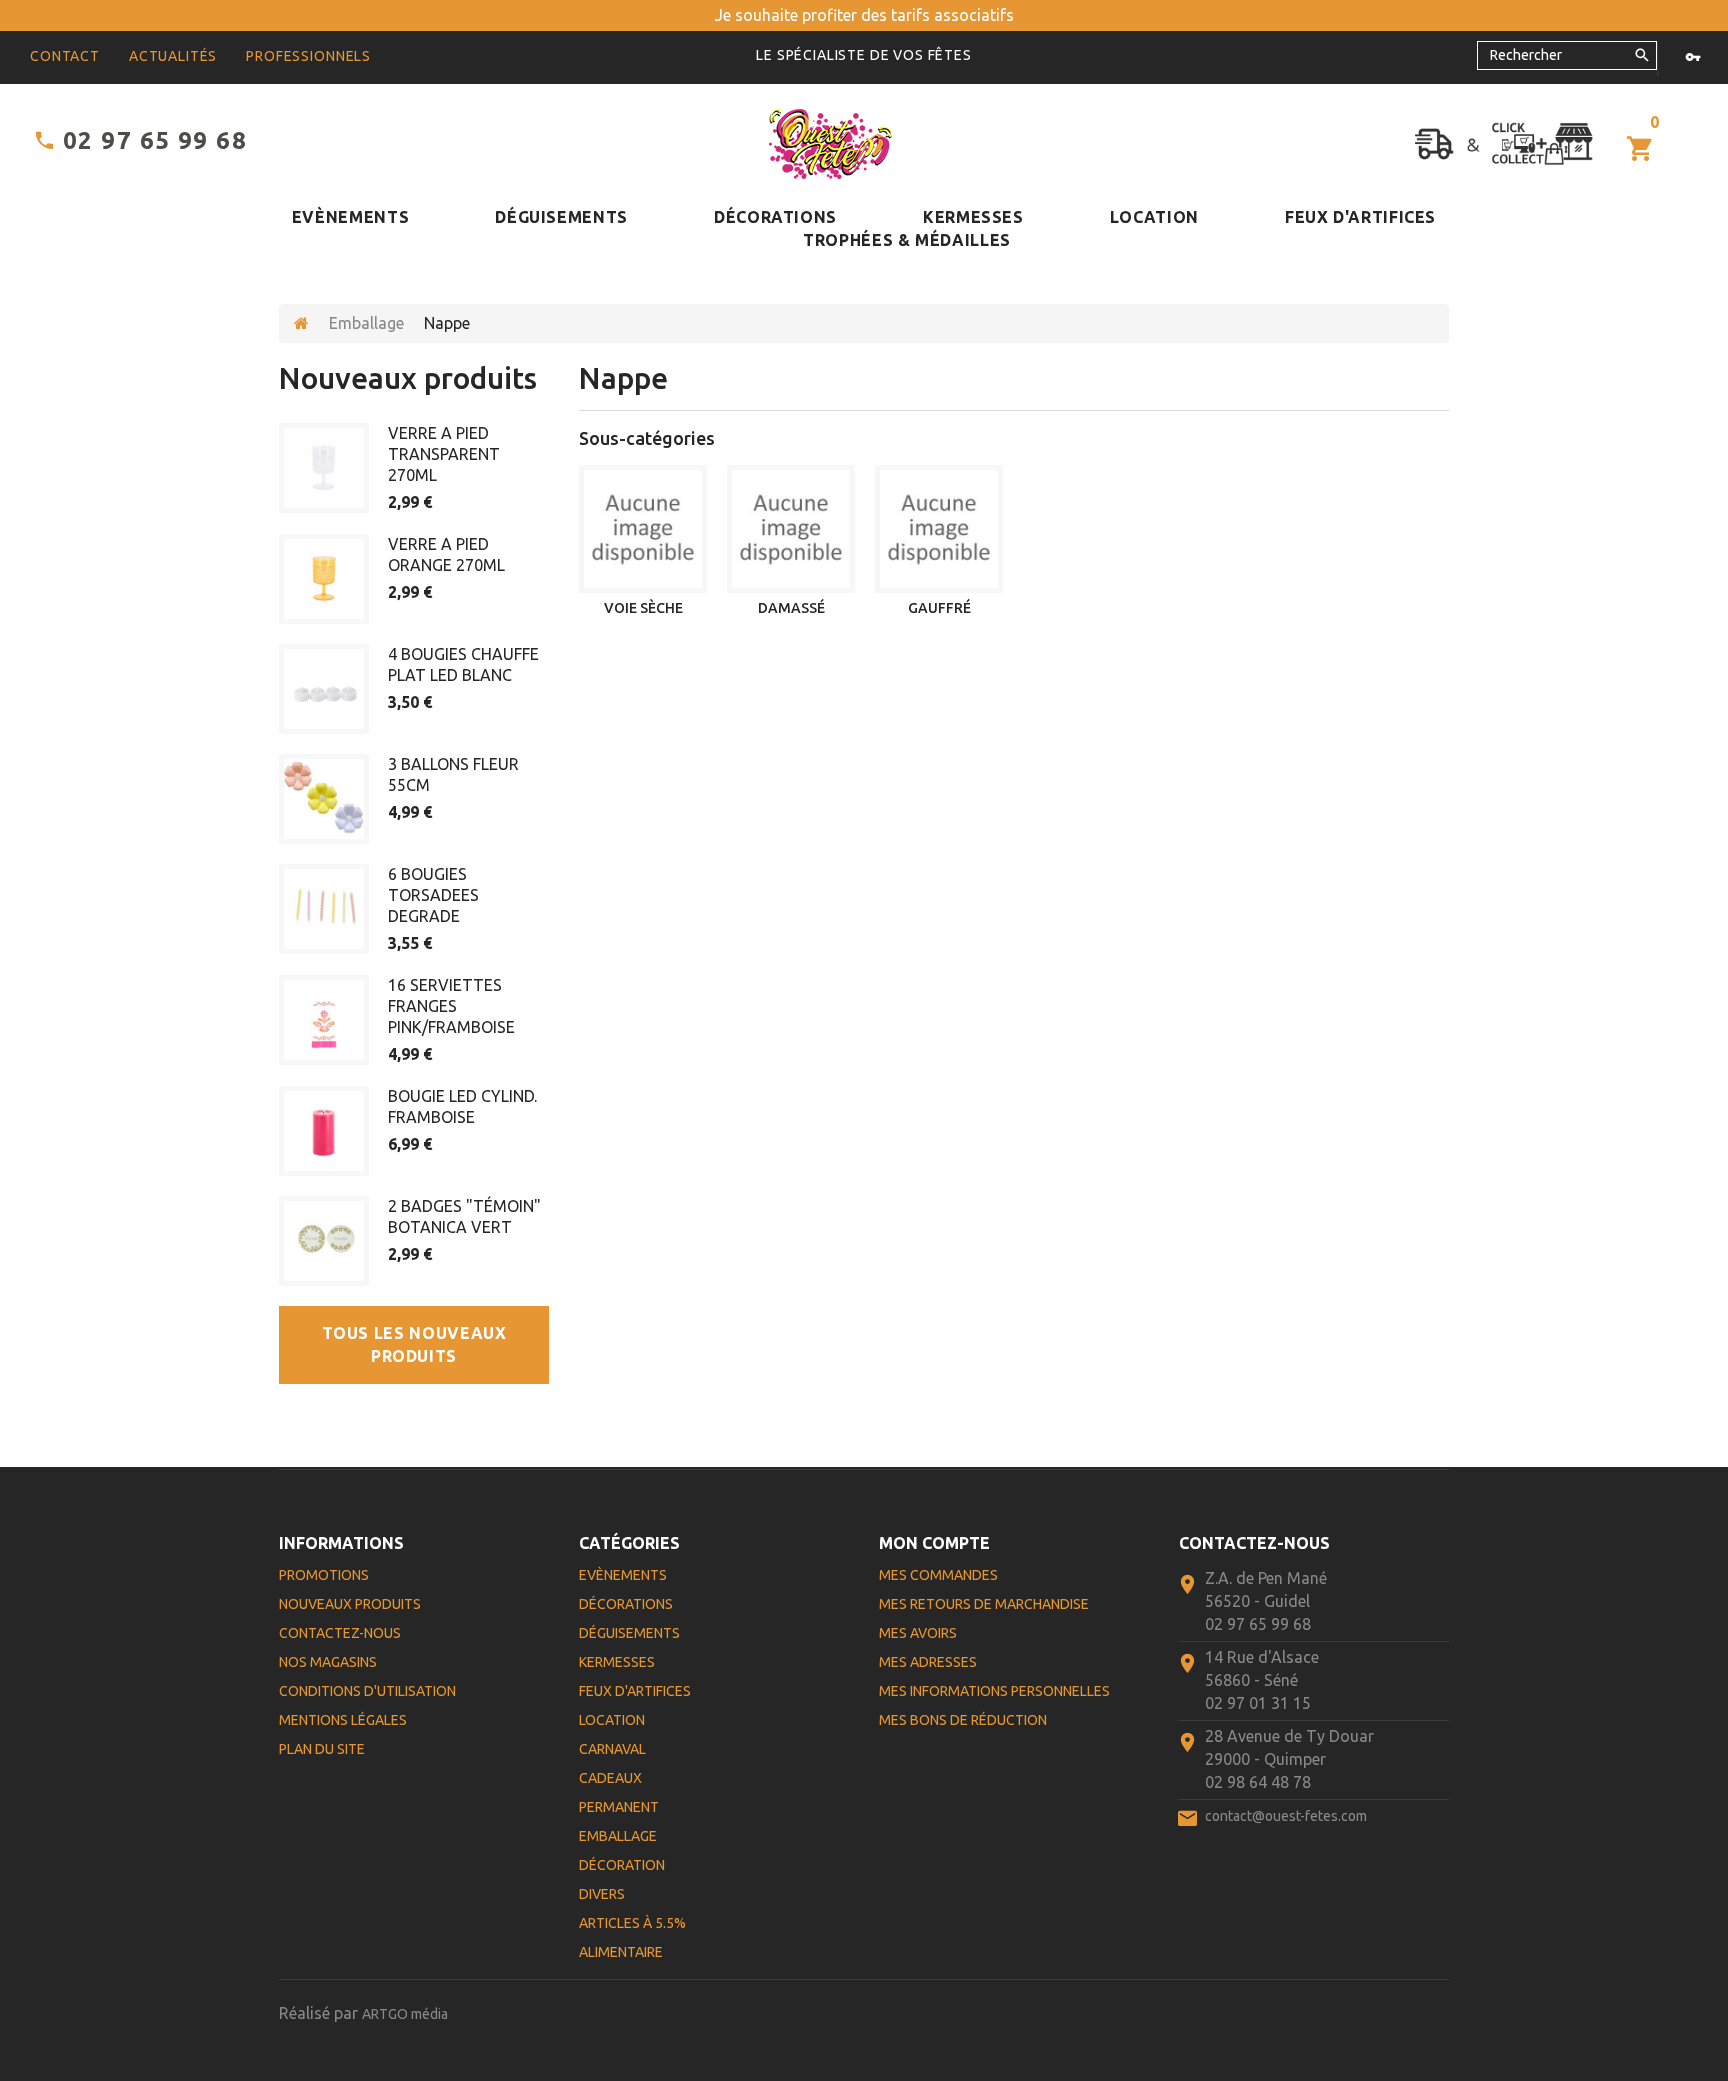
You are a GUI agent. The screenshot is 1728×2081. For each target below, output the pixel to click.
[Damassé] (791, 529)
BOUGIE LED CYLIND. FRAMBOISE (462, 1106)
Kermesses (973, 217)
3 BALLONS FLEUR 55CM (453, 774)
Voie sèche (643, 608)
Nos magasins (328, 1662)
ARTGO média (405, 2014)
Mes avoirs (918, 1633)
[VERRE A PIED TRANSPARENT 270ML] (324, 468)
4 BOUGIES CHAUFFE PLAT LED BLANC (463, 664)
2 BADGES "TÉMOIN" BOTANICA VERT (464, 1216)
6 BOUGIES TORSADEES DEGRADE (433, 895)
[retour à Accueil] (301, 323)
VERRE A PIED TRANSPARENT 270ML (444, 454)
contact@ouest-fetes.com (1286, 1816)
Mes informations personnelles (994, 1691)
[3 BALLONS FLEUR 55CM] (324, 799)
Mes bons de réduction (963, 1720)
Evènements (350, 217)
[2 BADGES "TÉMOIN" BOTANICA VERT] (324, 1241)
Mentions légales (343, 1720)
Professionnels (308, 56)
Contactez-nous (340, 1633)
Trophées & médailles (907, 240)
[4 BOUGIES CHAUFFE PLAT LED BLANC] (324, 689)
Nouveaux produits (408, 378)
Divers (602, 1894)
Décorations (775, 217)
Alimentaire (621, 1952)
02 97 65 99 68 (155, 140)
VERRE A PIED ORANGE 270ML (446, 554)
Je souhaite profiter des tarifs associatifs (864, 15)
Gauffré (939, 608)
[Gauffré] (939, 529)
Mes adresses (928, 1662)
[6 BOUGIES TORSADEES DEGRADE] (324, 909)
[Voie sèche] (643, 529)
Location (1154, 217)
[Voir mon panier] (1641, 150)
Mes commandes (938, 1575)
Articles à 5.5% (632, 1923)
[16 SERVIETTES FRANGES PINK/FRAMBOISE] (324, 1020)
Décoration (622, 1865)
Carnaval (612, 1749)
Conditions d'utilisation (367, 1691)
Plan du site (322, 1749)
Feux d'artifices (1360, 217)
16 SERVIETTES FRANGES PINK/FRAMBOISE (451, 1006)
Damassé (791, 608)
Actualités (173, 56)
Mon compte (934, 1543)
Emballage (366, 323)
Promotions (324, 1575)
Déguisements (561, 217)
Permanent (619, 1807)
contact (65, 56)
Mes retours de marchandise (984, 1604)
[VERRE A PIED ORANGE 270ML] (324, 579)
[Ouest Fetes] (830, 144)
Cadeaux (610, 1778)
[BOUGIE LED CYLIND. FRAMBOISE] (324, 1131)
